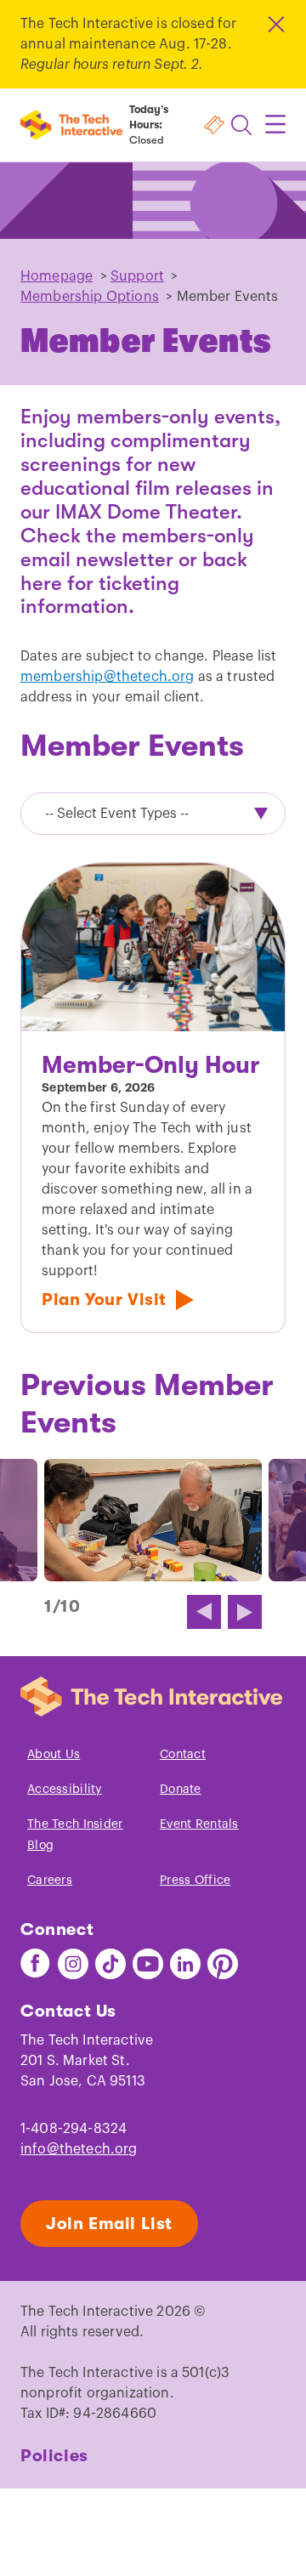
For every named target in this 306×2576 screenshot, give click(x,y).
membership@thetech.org (108, 677)
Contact (183, 1755)
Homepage (57, 276)
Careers (50, 1881)
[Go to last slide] (204, 1612)
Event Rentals (199, 1824)
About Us (54, 1755)
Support (137, 276)
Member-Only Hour (150, 1065)
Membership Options (90, 297)
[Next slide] (245, 1612)
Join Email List (109, 2224)
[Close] (275, 24)
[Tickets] (214, 125)
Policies (54, 2456)
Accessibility (65, 1790)
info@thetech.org (79, 2149)
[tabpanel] (153, 1098)
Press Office (195, 1881)
